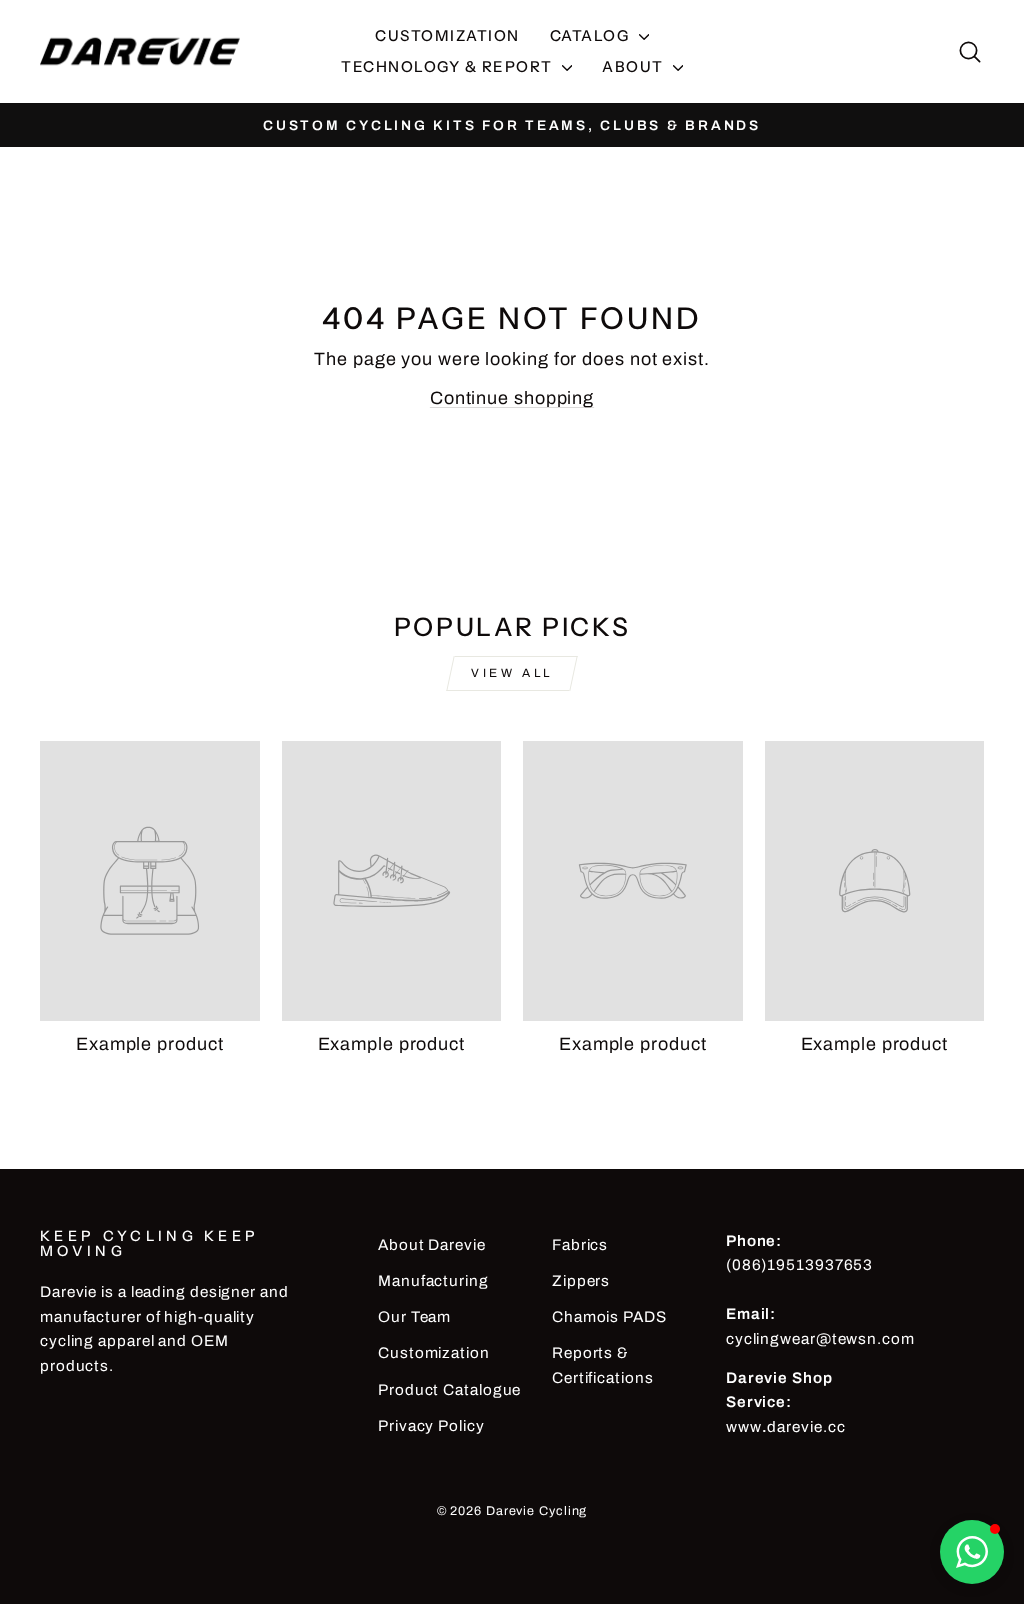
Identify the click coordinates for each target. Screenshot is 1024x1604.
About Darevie (432, 1245)
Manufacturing (433, 1281)
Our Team (414, 1317)
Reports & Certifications (603, 1365)
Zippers (581, 1281)
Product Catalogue (449, 1390)
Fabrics (580, 1245)
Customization (447, 35)
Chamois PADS (609, 1317)
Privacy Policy (431, 1426)
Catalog (592, 35)
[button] (972, 1552)
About (635, 66)
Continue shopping (512, 398)
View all (512, 673)
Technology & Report (449, 66)
